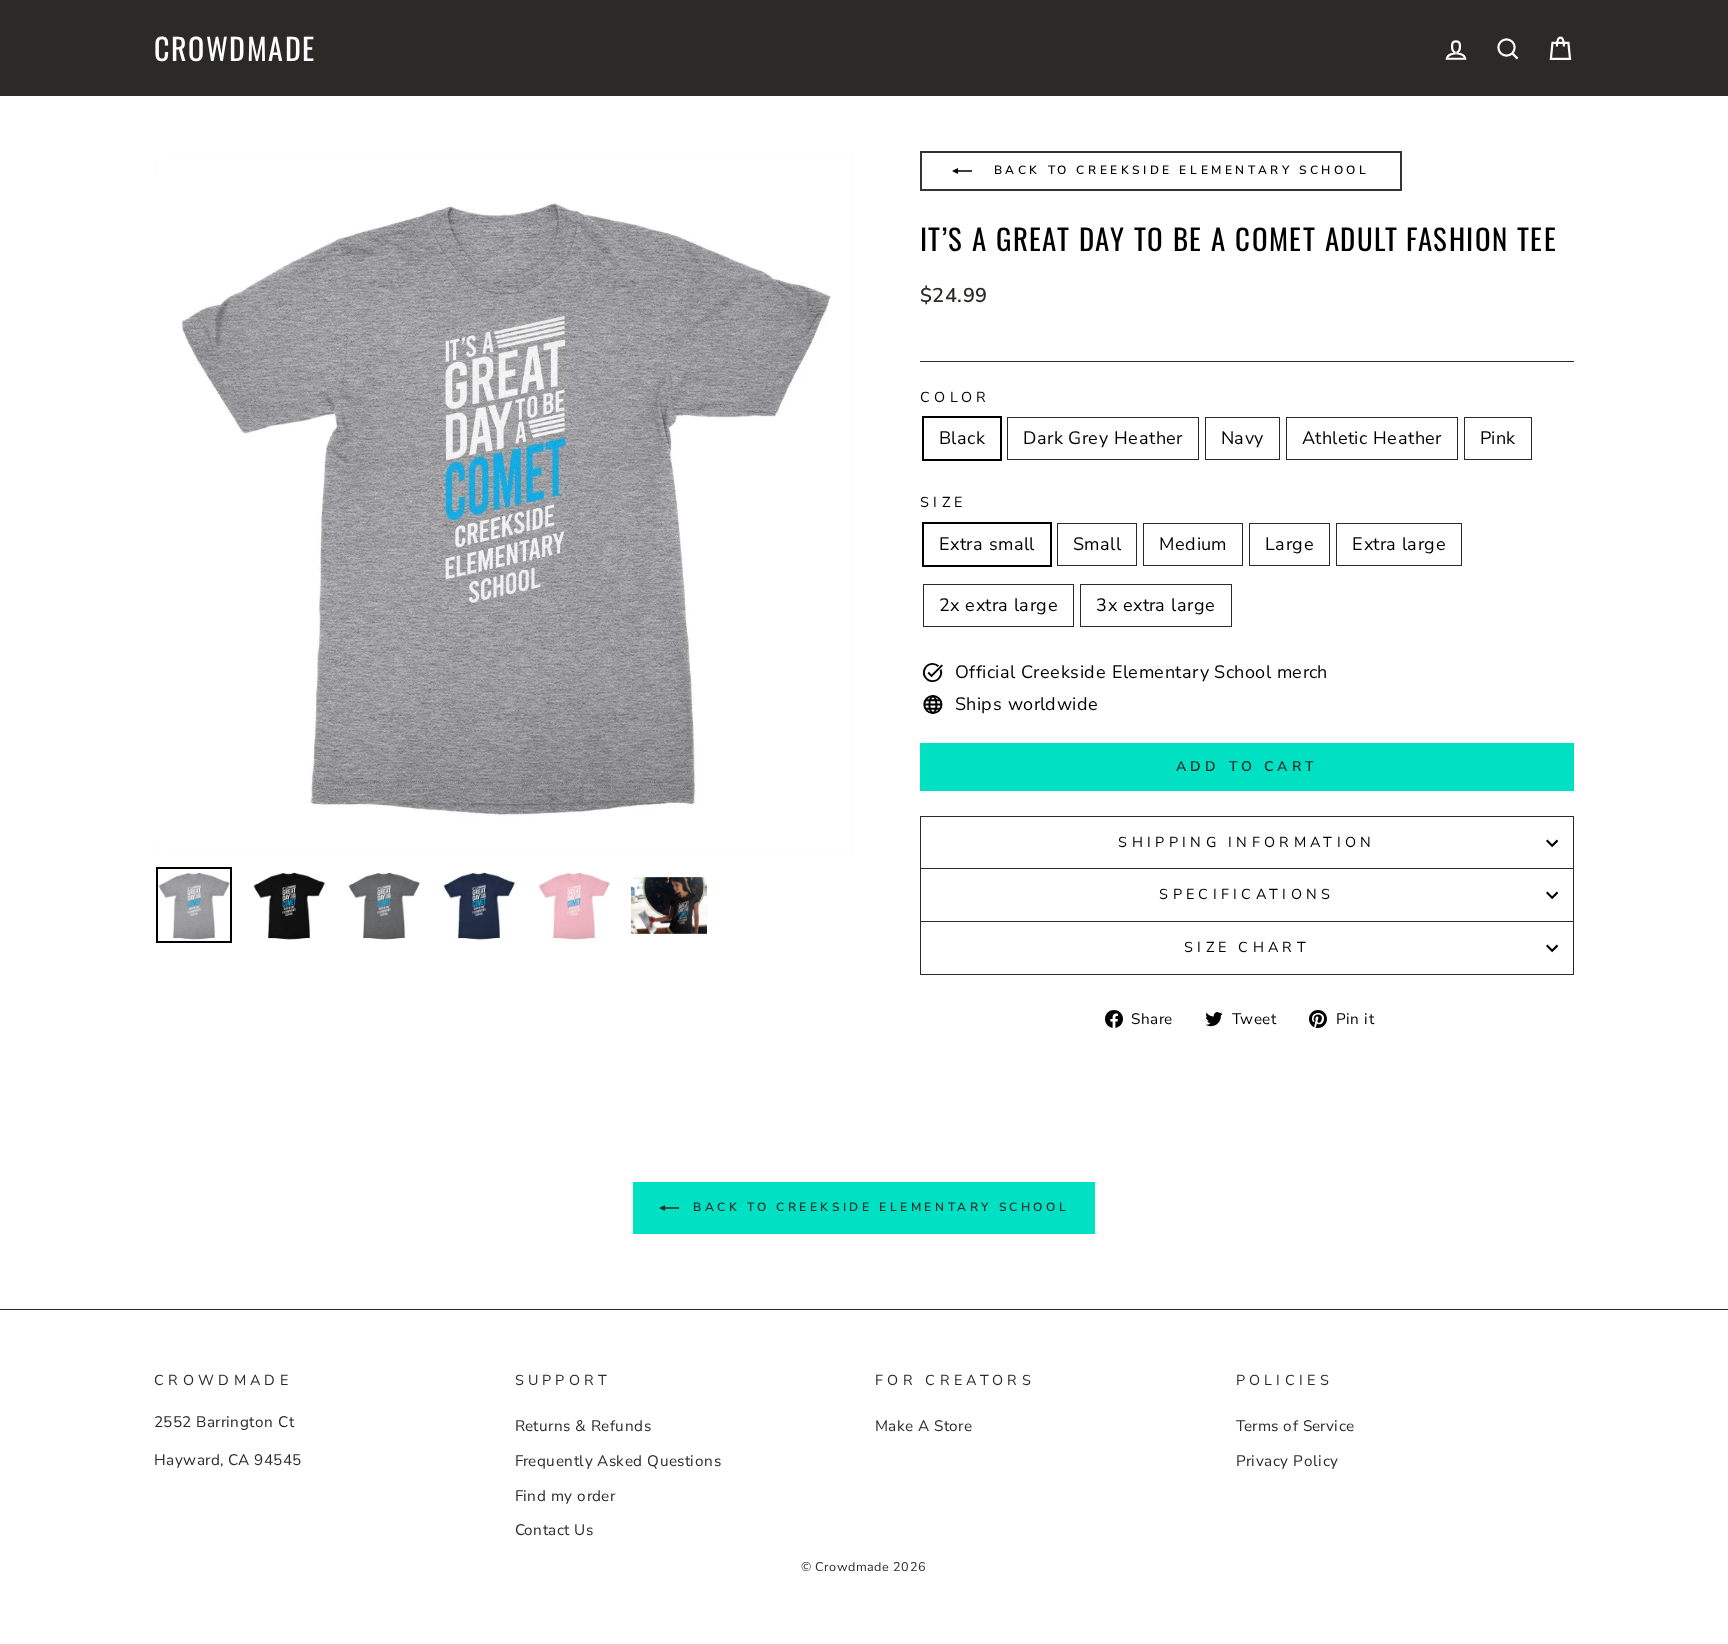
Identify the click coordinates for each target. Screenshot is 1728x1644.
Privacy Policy (1287, 1461)
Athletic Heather (1372, 438)
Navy (1242, 438)
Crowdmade (235, 48)
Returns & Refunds (583, 1426)
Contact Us (554, 1530)
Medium (1193, 544)
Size (943, 502)
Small (1097, 544)
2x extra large (998, 605)
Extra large (1399, 544)
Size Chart (1247, 947)
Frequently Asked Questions (618, 1461)
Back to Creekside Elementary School (1178, 170)
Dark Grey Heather (1103, 438)
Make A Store (923, 1426)
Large (1289, 544)
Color (955, 397)
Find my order (565, 1496)
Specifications (1246, 894)
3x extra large (1155, 605)
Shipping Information (1246, 842)
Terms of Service (1295, 1426)
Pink (1498, 438)
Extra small (987, 544)
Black (962, 438)
